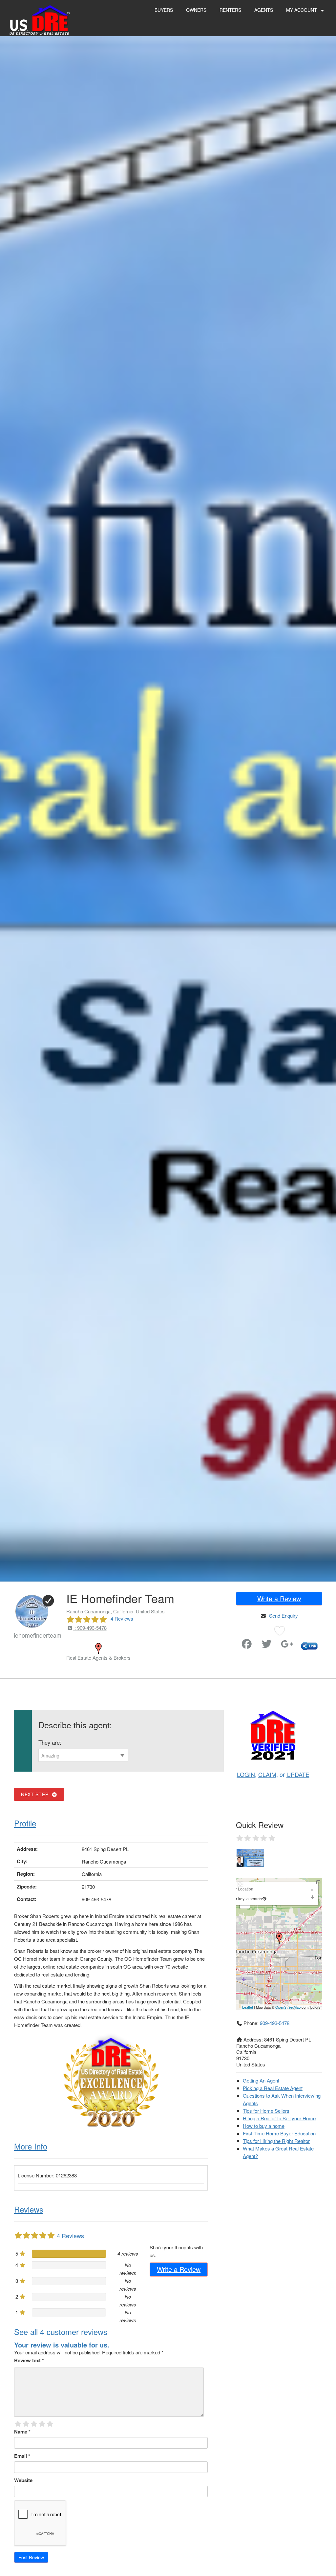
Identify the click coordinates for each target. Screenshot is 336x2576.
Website (23, 2480)
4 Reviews (122, 1618)
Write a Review (279, 1598)
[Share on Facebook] (247, 1645)
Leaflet (248, 2007)
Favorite (237, 1641)
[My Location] (264, 1899)
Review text (29, 2360)
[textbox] (83, 1756)
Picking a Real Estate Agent (273, 2088)
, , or (273, 1774)
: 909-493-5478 (90, 1628)
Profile (25, 1823)
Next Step (36, 1794)
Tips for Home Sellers (266, 2111)
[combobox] (83, 1755)
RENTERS (230, 10)
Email (22, 2456)
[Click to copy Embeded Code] (309, 1645)
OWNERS (196, 10)
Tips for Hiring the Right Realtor (276, 2141)
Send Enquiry (283, 1615)
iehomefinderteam (38, 1635)
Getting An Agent (261, 2080)
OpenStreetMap (288, 2007)
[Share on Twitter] (267, 1645)
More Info (31, 2146)
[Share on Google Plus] (287, 1645)
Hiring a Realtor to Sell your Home (279, 2118)
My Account (302, 10)
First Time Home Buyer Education (279, 2133)
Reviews (29, 2209)
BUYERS (164, 10)
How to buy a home (264, 2126)
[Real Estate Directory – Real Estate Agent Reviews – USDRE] (40, 20)
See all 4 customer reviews (61, 2332)
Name (22, 2432)
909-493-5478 (275, 2023)
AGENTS (264, 10)
